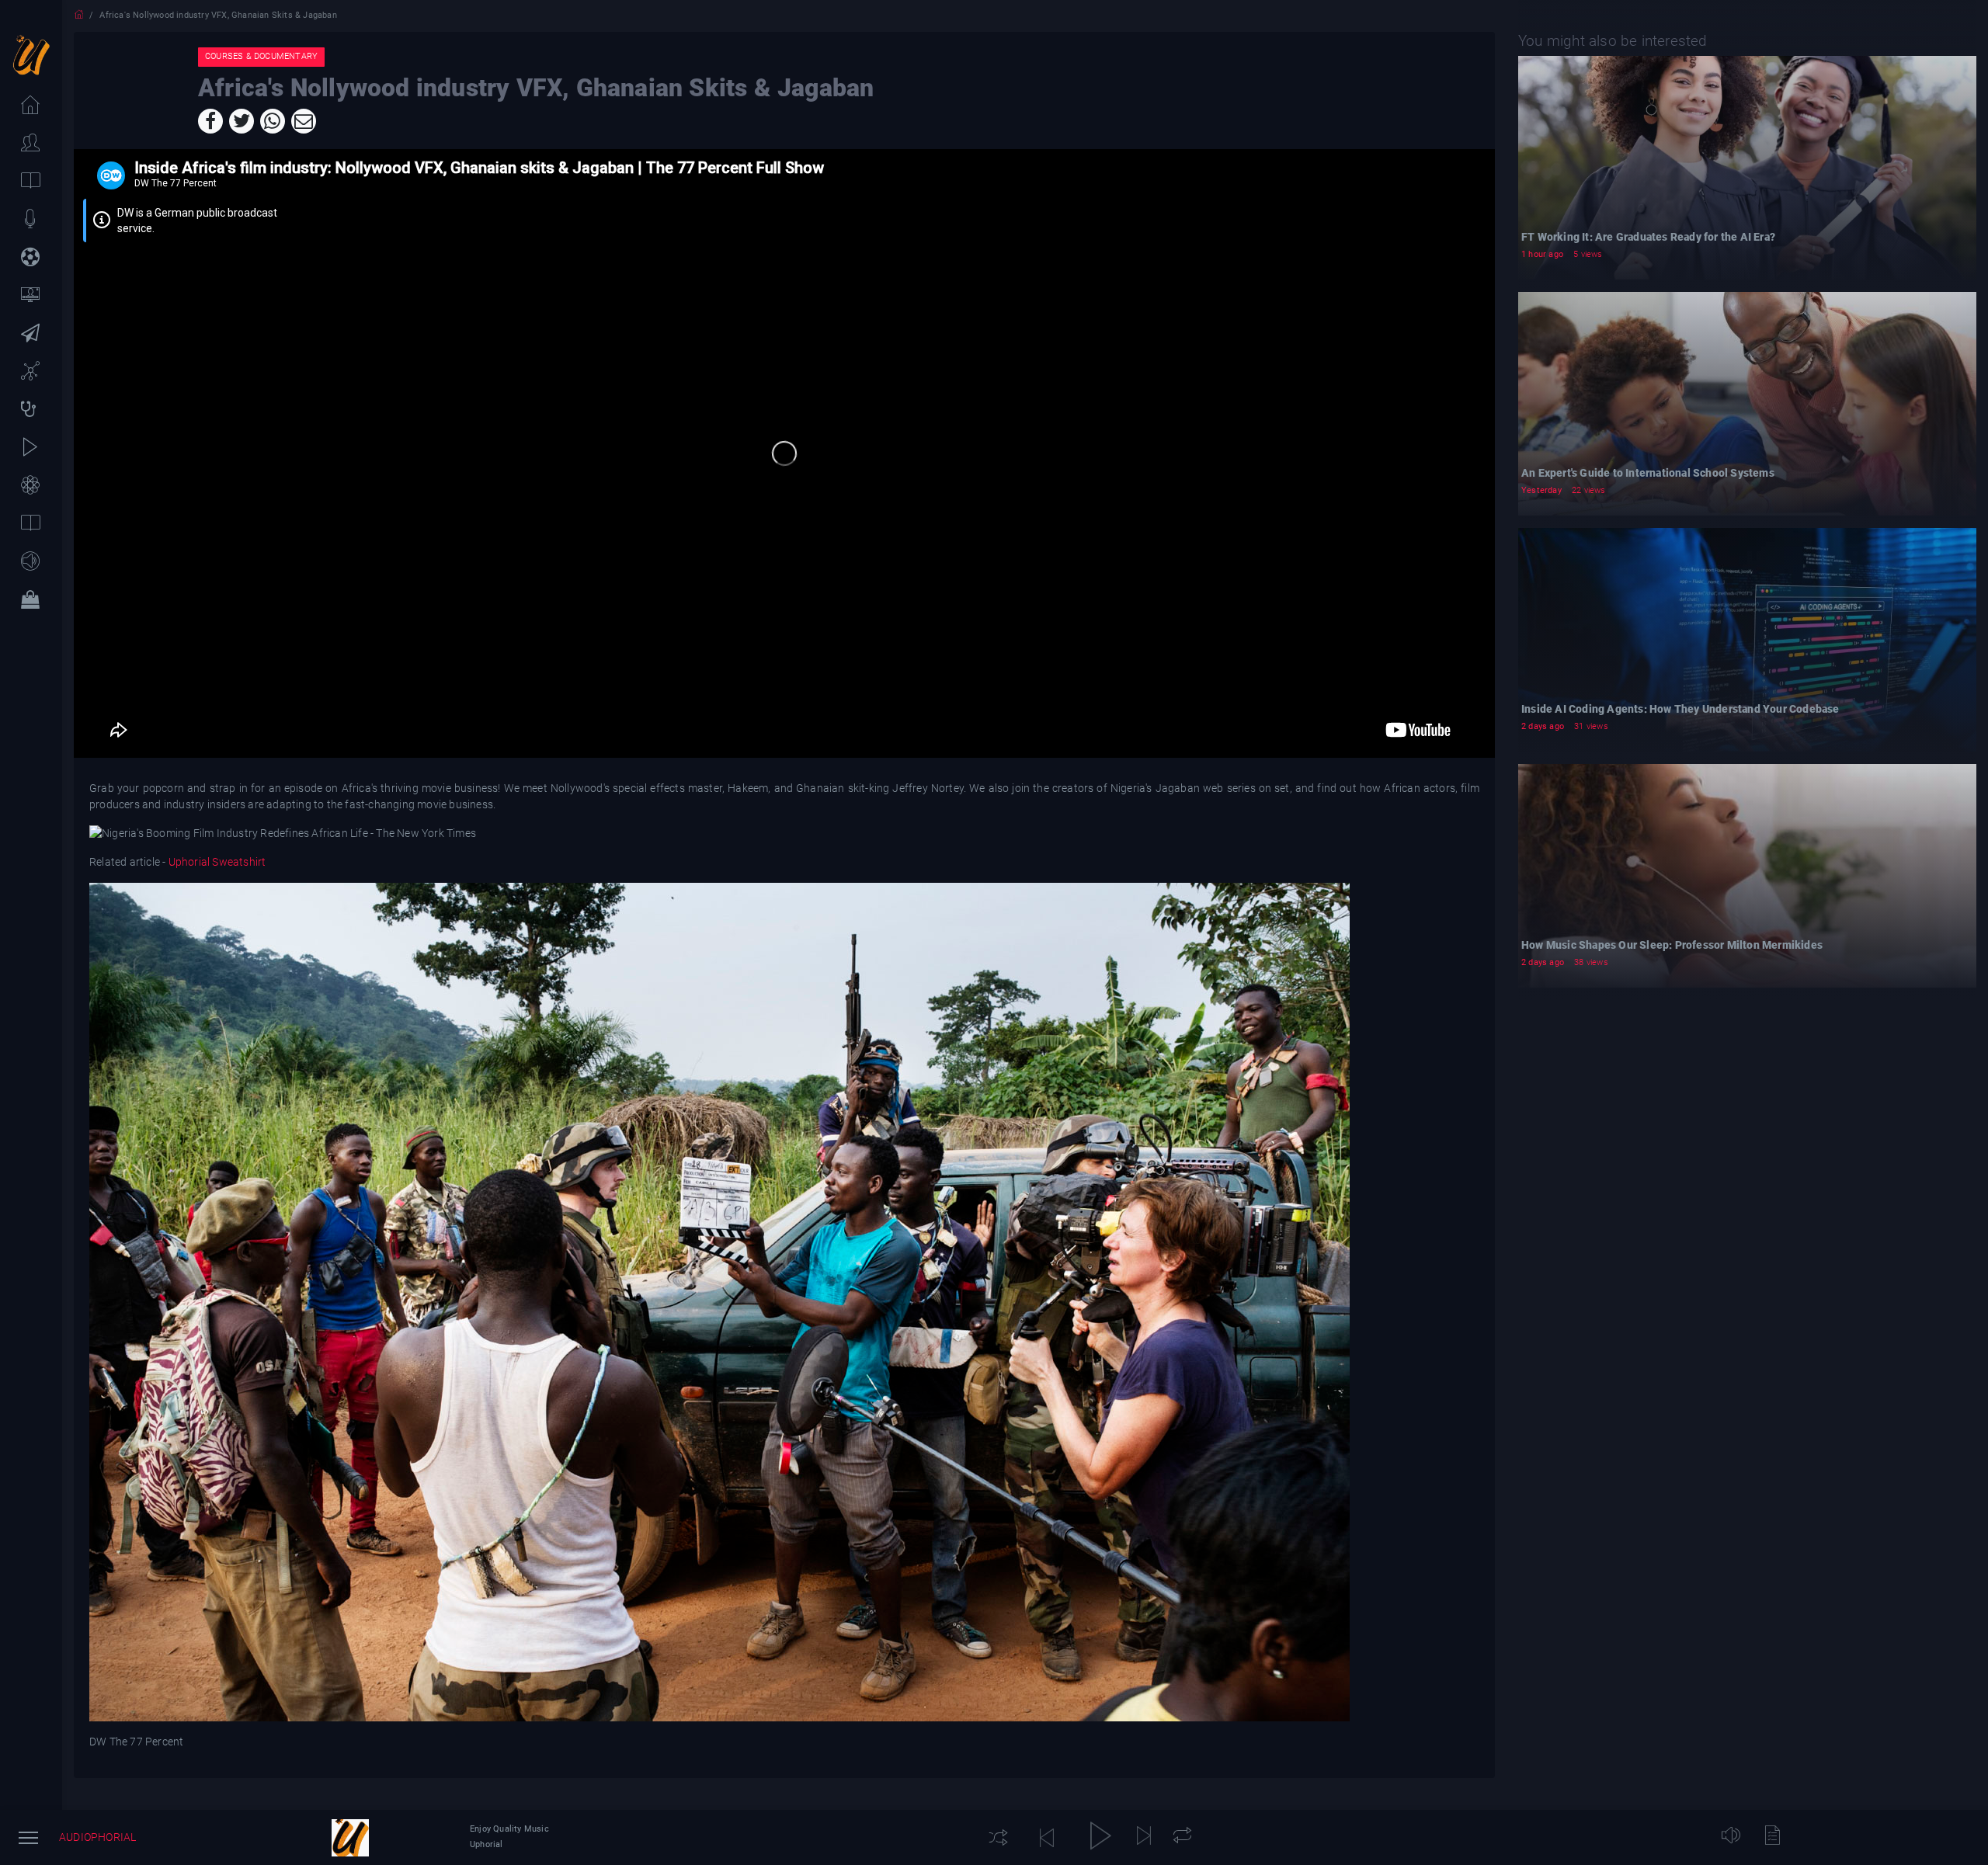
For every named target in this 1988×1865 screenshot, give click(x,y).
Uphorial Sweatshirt (215, 862)
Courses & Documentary (261, 56)
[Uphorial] (350, 1838)
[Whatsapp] (273, 121)
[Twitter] (242, 121)
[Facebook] (210, 121)
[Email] (304, 121)
